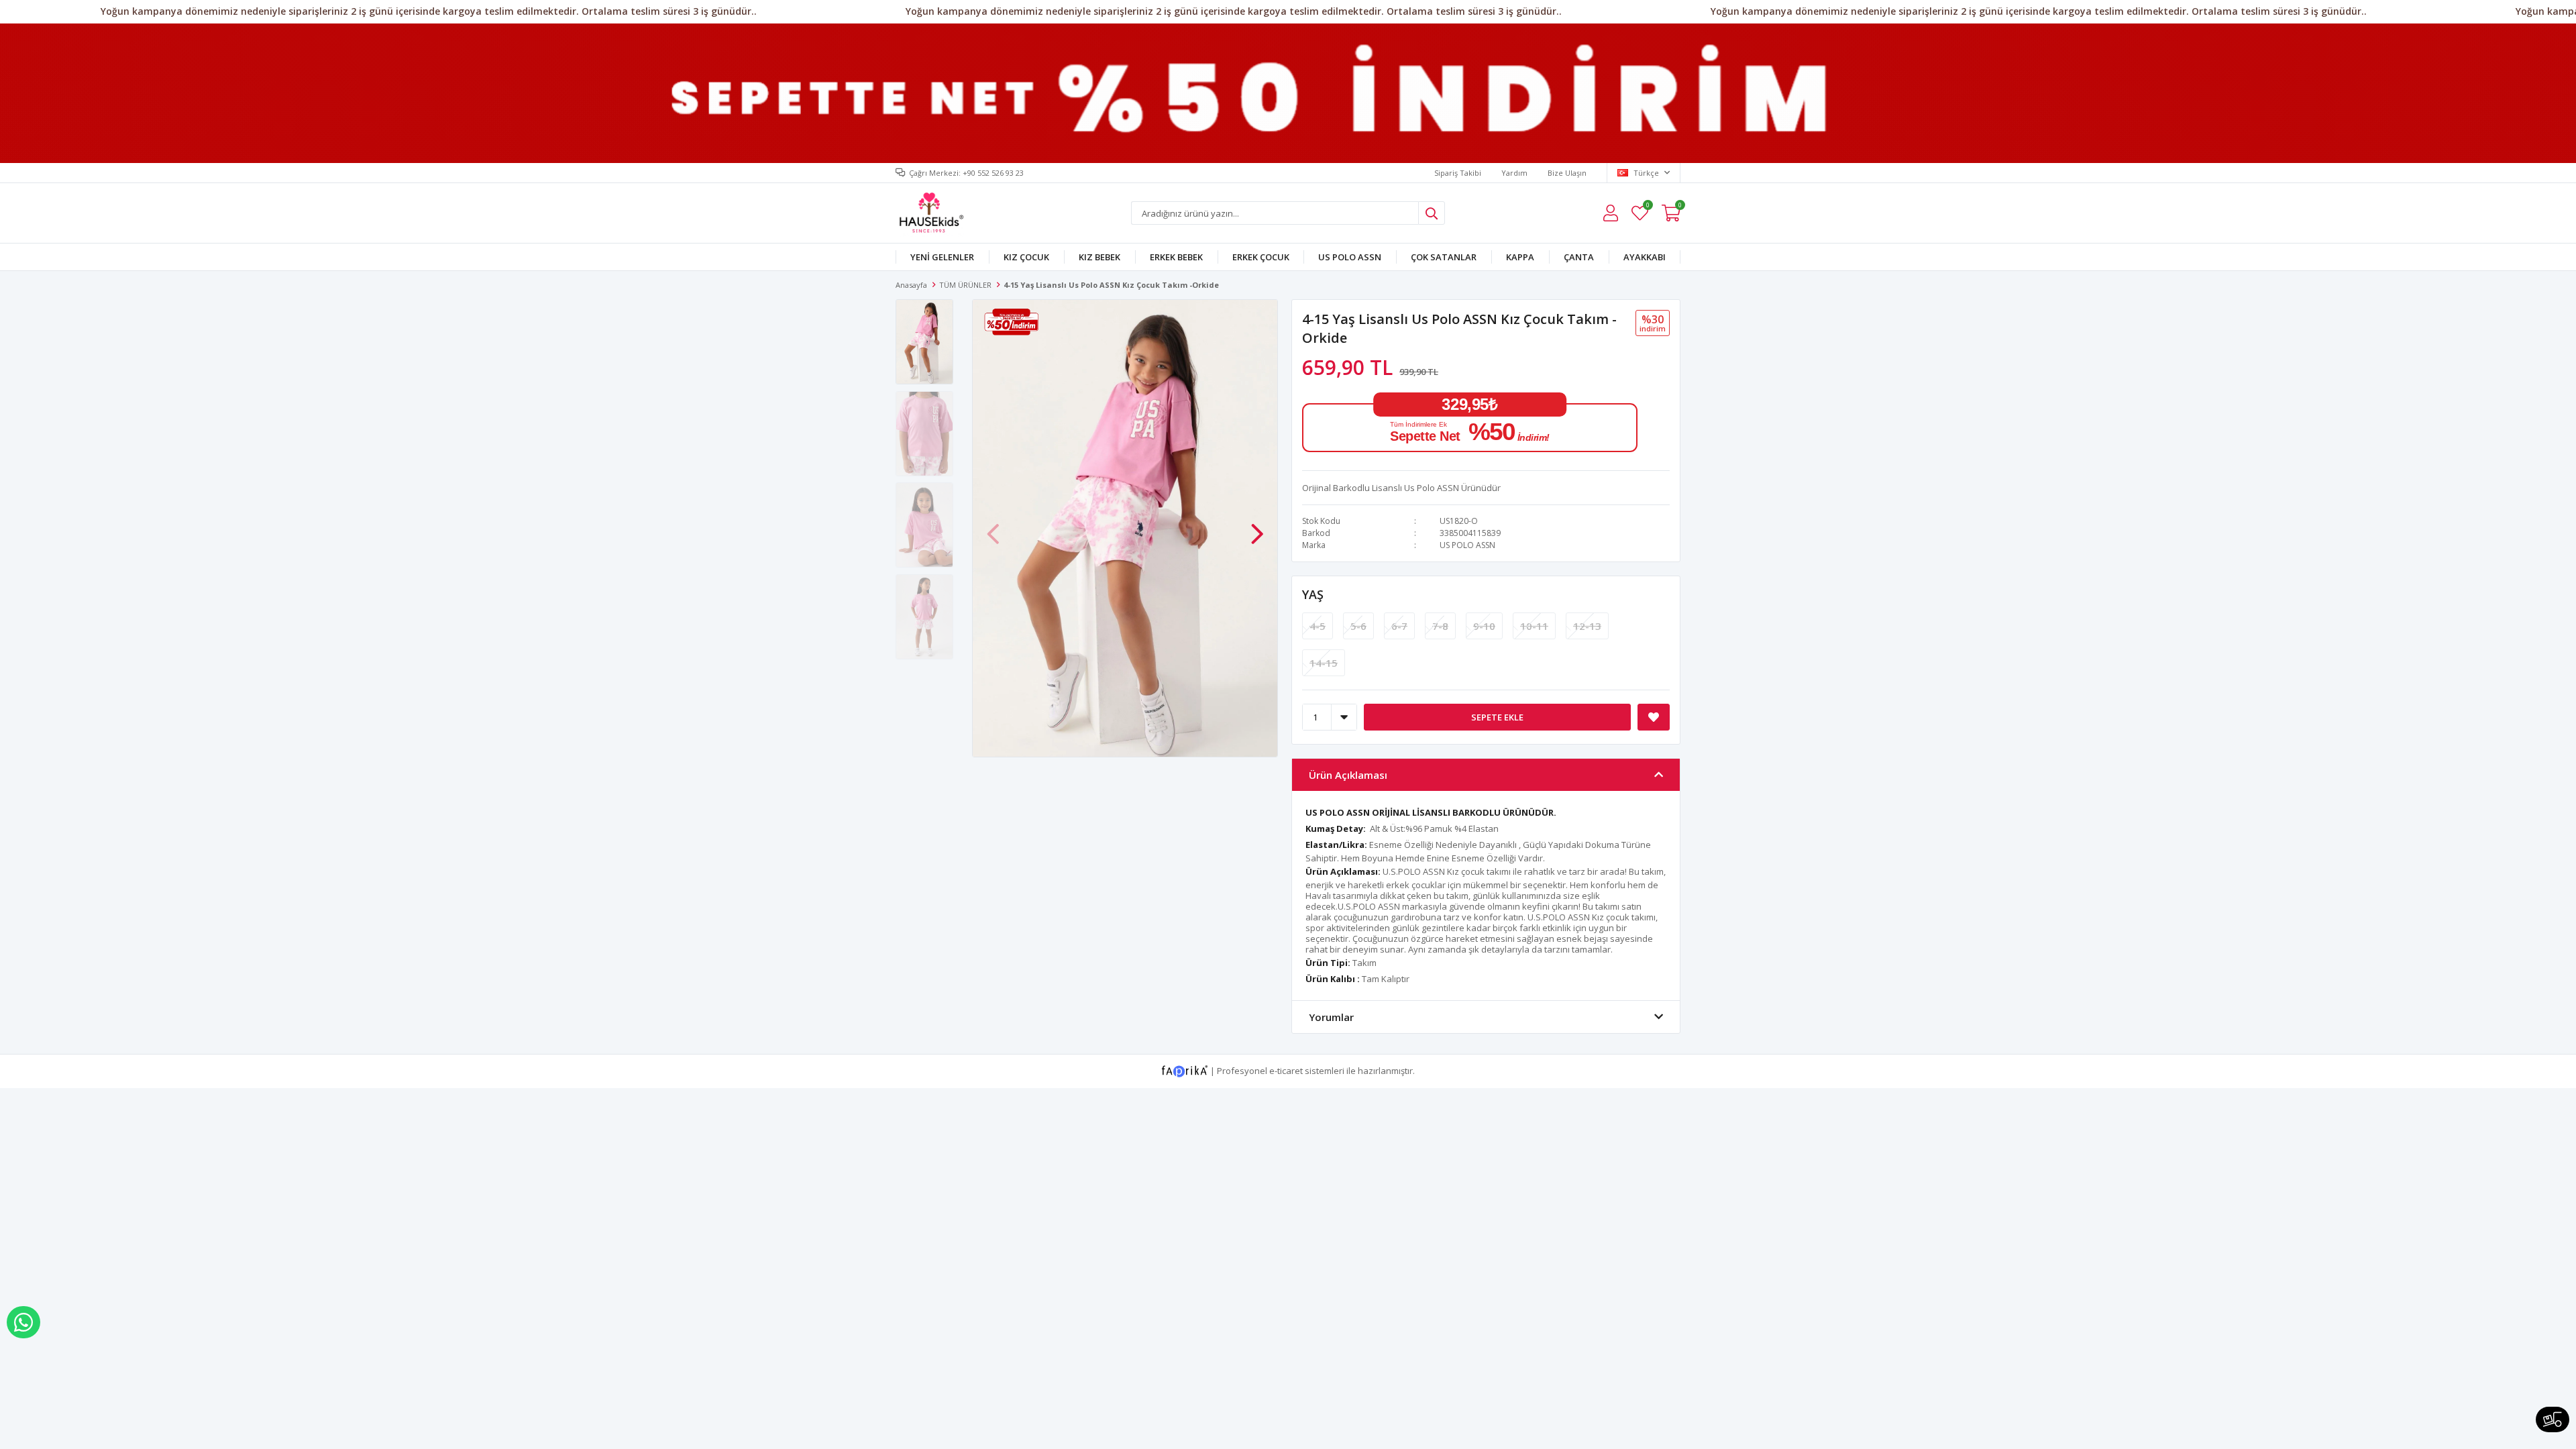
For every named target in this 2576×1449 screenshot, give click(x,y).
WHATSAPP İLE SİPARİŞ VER (23, 1322)
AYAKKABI (1645, 257)
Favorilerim (1647, 207)
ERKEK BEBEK (1176, 257)
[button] (1257, 527)
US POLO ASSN (1350, 257)
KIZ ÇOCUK (1026, 257)
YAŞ (1313, 594)
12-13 (1587, 626)
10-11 (1534, 626)
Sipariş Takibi (1458, 173)
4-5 (1318, 626)
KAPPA (1520, 257)
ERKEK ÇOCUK (1261, 257)
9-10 (1484, 626)
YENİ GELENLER (942, 257)
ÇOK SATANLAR (1444, 257)
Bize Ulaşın (1567, 173)
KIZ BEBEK (1099, 257)
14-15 (1324, 663)
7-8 (1440, 626)
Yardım (1514, 173)
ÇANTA (1579, 257)
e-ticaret (1286, 1071)
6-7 (1399, 626)
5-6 (1358, 626)
